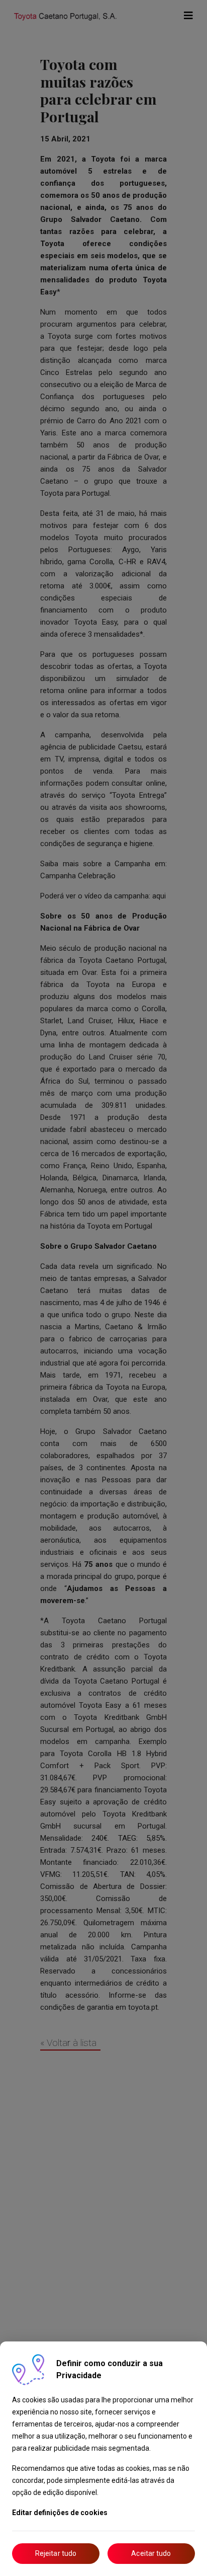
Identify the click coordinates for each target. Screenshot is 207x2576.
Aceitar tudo (151, 2553)
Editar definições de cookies (60, 2513)
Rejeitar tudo (56, 2553)
